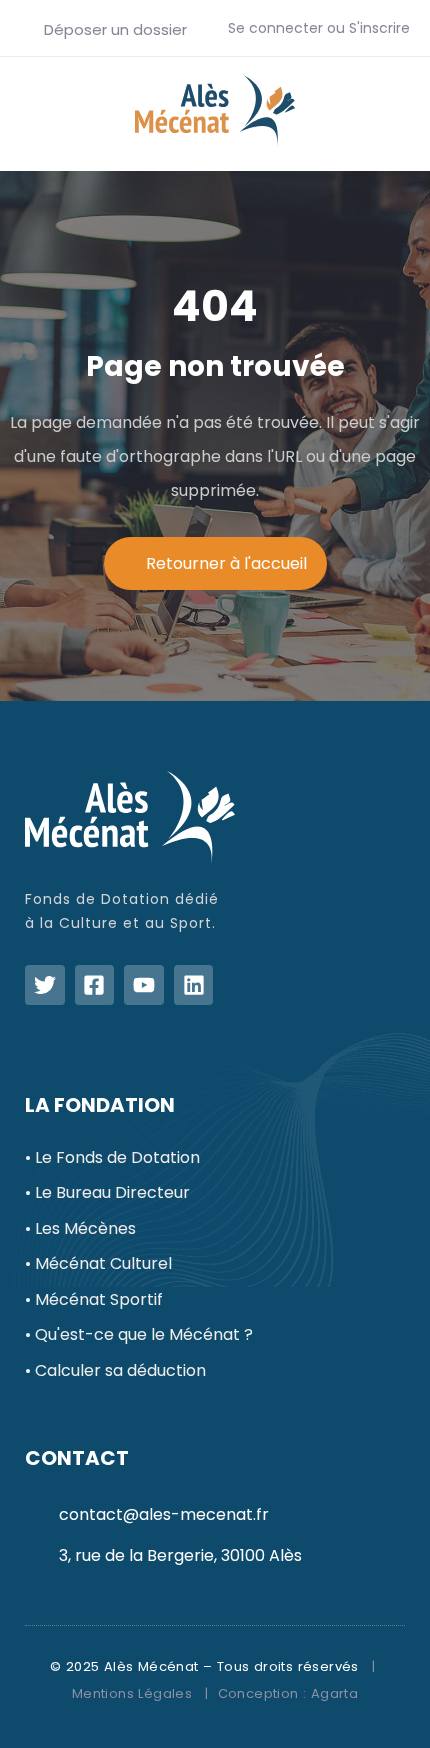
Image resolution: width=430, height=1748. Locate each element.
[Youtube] (144, 985)
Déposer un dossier (113, 29)
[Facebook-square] (95, 985)
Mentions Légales (132, 1693)
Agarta (334, 1693)
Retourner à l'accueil (226, 563)
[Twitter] (45, 985)
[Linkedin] (194, 985)
